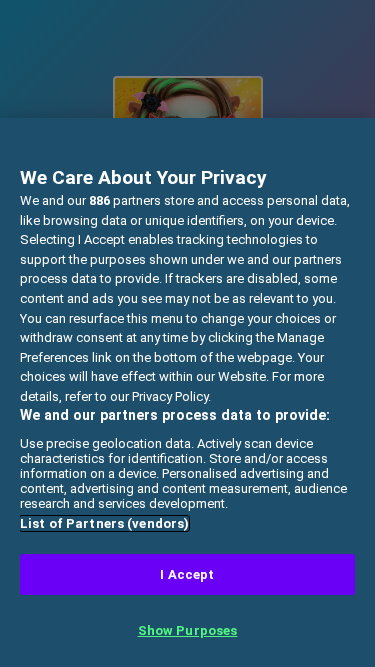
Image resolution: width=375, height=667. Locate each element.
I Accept (187, 574)
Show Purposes (188, 630)
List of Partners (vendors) (104, 523)
